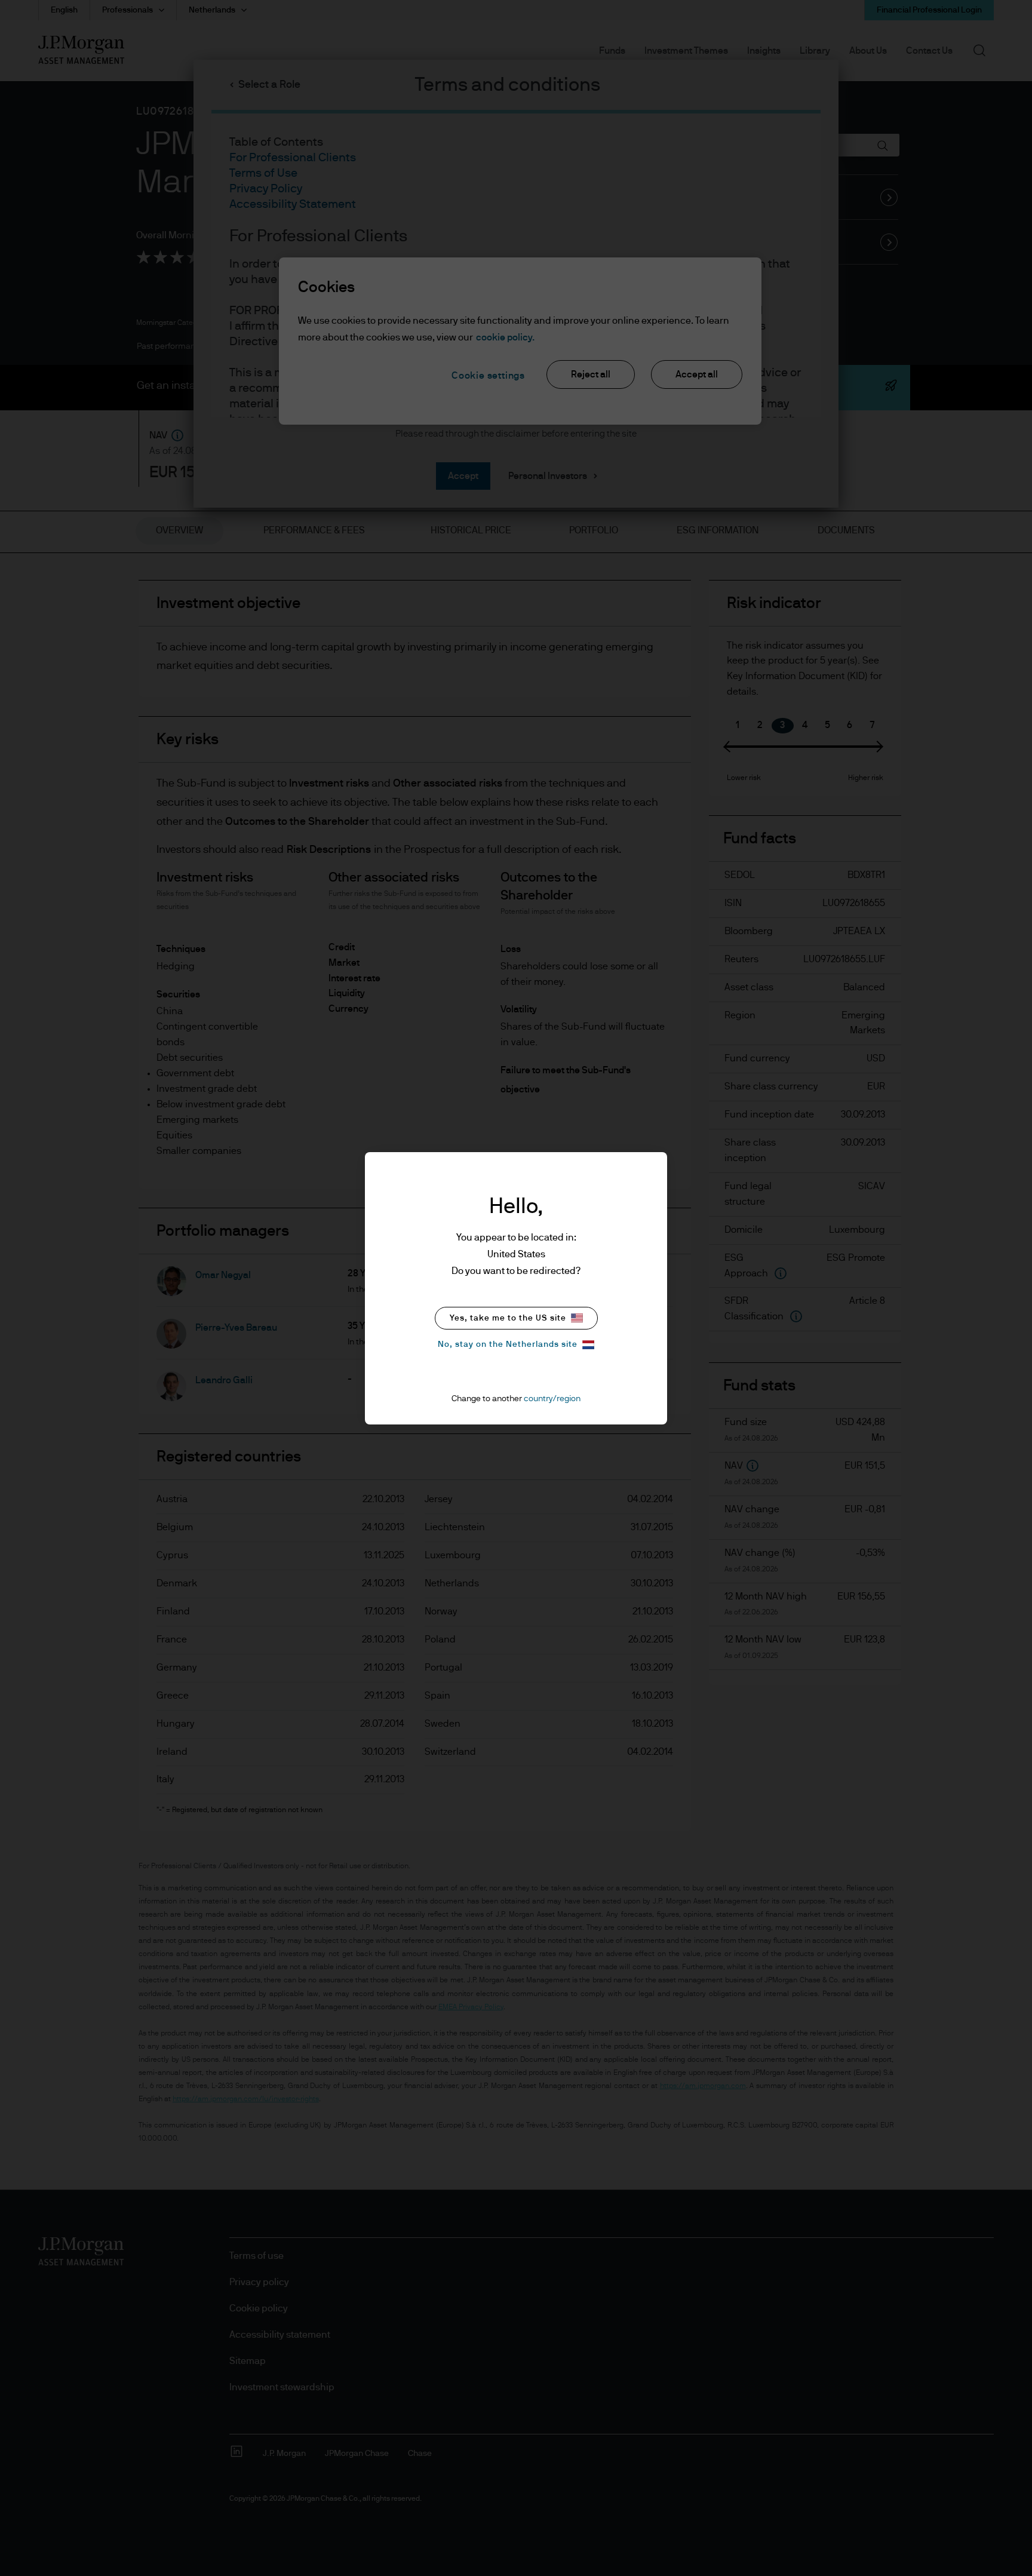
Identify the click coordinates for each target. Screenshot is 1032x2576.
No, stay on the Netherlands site (508, 1344)
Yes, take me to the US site (508, 1318)
